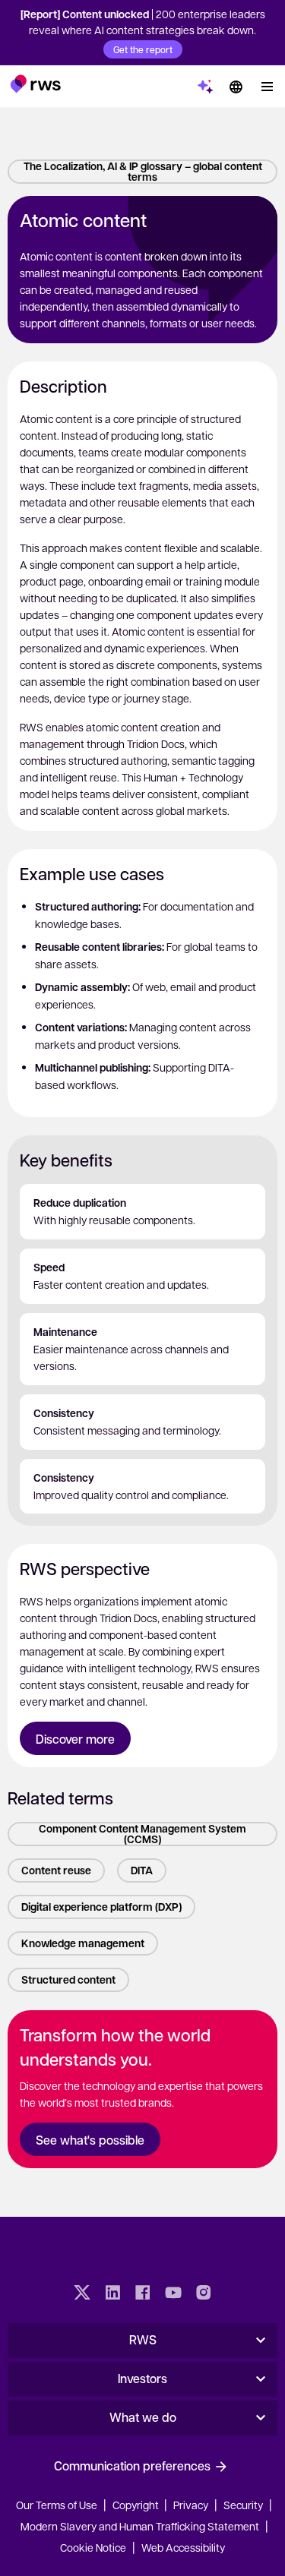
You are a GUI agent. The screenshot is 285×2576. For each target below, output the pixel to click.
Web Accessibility (183, 2547)
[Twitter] (82, 2294)
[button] (35, 84)
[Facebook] (143, 2294)
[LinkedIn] (112, 2294)
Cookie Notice (93, 2547)
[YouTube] (173, 2294)
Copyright (137, 2505)
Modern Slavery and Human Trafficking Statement (140, 2526)
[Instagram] (204, 2294)
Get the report (143, 49)
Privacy (191, 2505)
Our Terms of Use (57, 2505)
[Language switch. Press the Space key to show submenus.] (236, 87)
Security (243, 2505)
